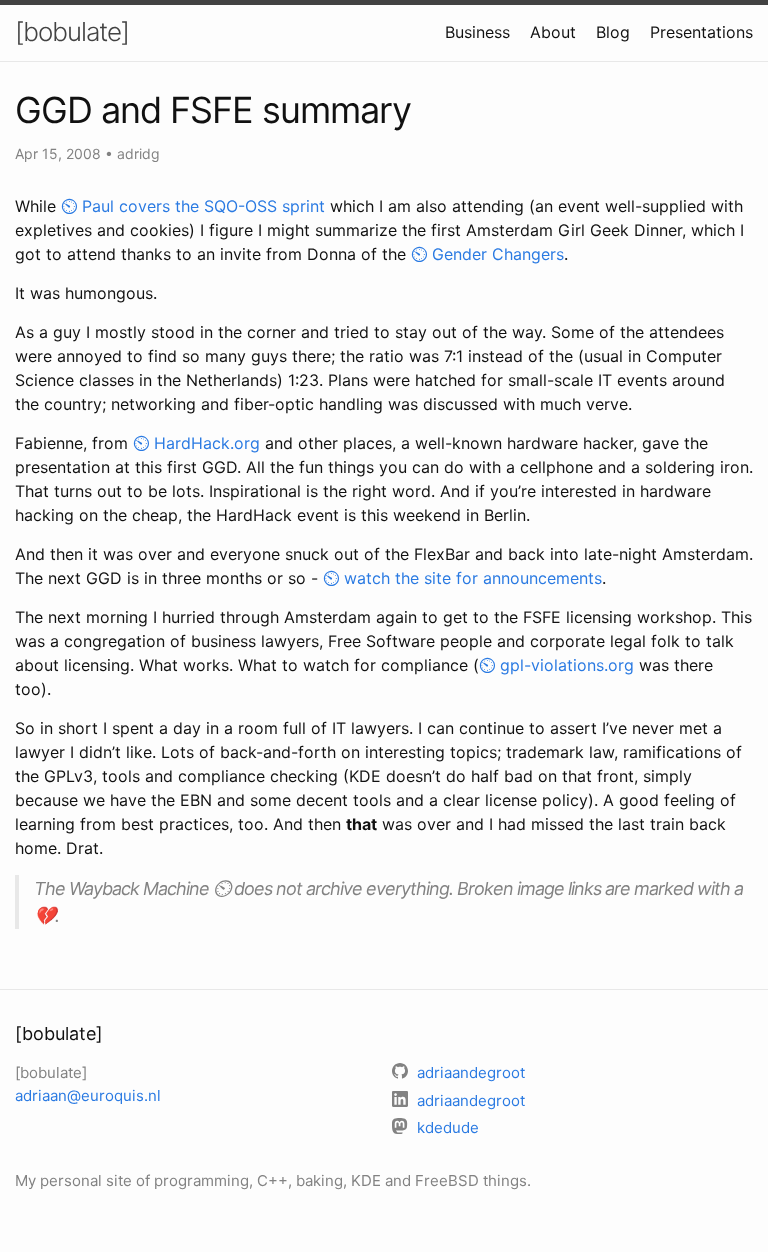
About (553, 32)
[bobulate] (72, 31)
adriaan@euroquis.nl (88, 1095)
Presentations (701, 32)
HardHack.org (207, 443)
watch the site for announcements (473, 578)
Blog (613, 32)
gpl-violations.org (567, 665)
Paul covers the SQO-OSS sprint (203, 206)
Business (477, 32)
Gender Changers (498, 254)
